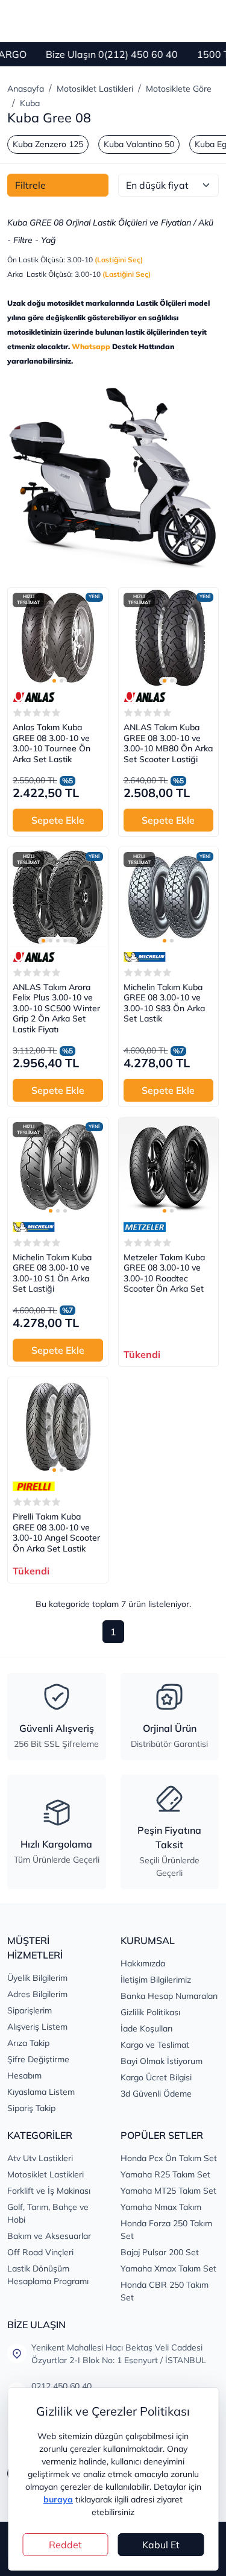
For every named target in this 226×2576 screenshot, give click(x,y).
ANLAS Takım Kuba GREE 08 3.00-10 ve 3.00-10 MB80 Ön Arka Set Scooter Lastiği (168, 743)
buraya (58, 2499)
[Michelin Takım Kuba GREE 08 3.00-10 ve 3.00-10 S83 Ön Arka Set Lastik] (169, 897)
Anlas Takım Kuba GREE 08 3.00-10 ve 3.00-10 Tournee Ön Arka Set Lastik (52, 743)
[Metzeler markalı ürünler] (145, 1227)
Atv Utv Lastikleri (40, 2158)
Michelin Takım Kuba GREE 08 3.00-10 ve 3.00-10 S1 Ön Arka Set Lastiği (52, 1274)
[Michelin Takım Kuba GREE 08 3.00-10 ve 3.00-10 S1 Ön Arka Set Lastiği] (58, 1167)
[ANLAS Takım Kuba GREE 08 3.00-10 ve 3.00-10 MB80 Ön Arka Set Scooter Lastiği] (169, 638)
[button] (54, 681)
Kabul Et (161, 2545)
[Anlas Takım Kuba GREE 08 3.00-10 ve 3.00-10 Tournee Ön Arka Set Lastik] (58, 638)
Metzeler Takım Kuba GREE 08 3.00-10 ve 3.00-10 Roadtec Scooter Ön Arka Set (164, 1274)
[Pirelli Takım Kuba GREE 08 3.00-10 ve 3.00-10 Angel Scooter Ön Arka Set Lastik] (58, 1427)
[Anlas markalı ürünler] (34, 697)
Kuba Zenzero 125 (48, 144)
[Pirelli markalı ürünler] (34, 1486)
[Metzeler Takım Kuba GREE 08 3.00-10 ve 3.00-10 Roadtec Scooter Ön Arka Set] (169, 1167)
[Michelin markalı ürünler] (145, 957)
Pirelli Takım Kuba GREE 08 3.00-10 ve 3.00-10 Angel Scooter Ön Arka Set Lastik (56, 1533)
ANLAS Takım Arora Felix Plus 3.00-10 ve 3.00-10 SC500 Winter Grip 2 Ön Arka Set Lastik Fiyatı (56, 1009)
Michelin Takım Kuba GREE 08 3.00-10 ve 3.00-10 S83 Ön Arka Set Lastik (164, 1003)
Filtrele (30, 185)
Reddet (65, 2545)
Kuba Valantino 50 (139, 144)
